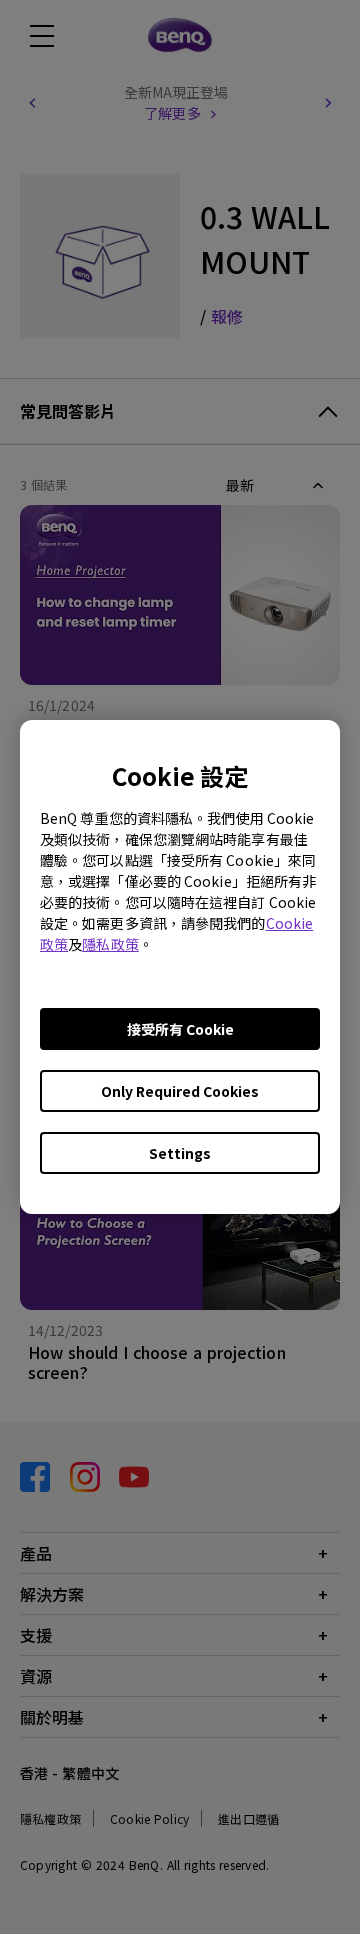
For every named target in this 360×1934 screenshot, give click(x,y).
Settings (180, 1153)
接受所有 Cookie (180, 1029)
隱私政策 (110, 944)
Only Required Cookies (180, 1091)
